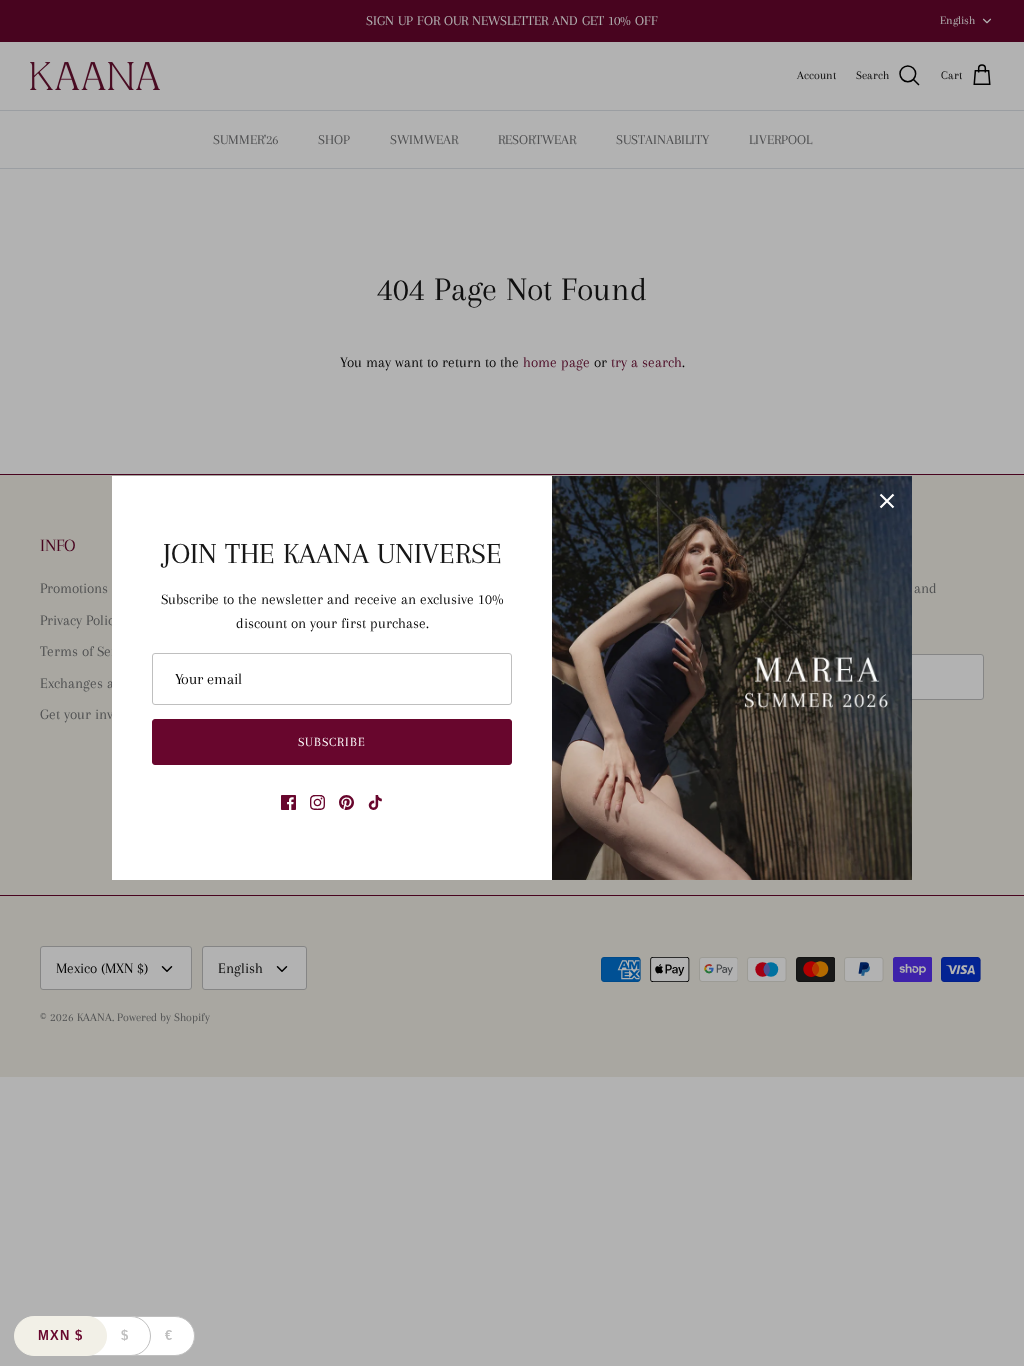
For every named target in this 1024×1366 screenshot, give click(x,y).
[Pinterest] (346, 802)
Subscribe (332, 742)
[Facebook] (288, 802)
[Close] (887, 501)
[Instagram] (317, 802)
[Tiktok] (375, 802)
